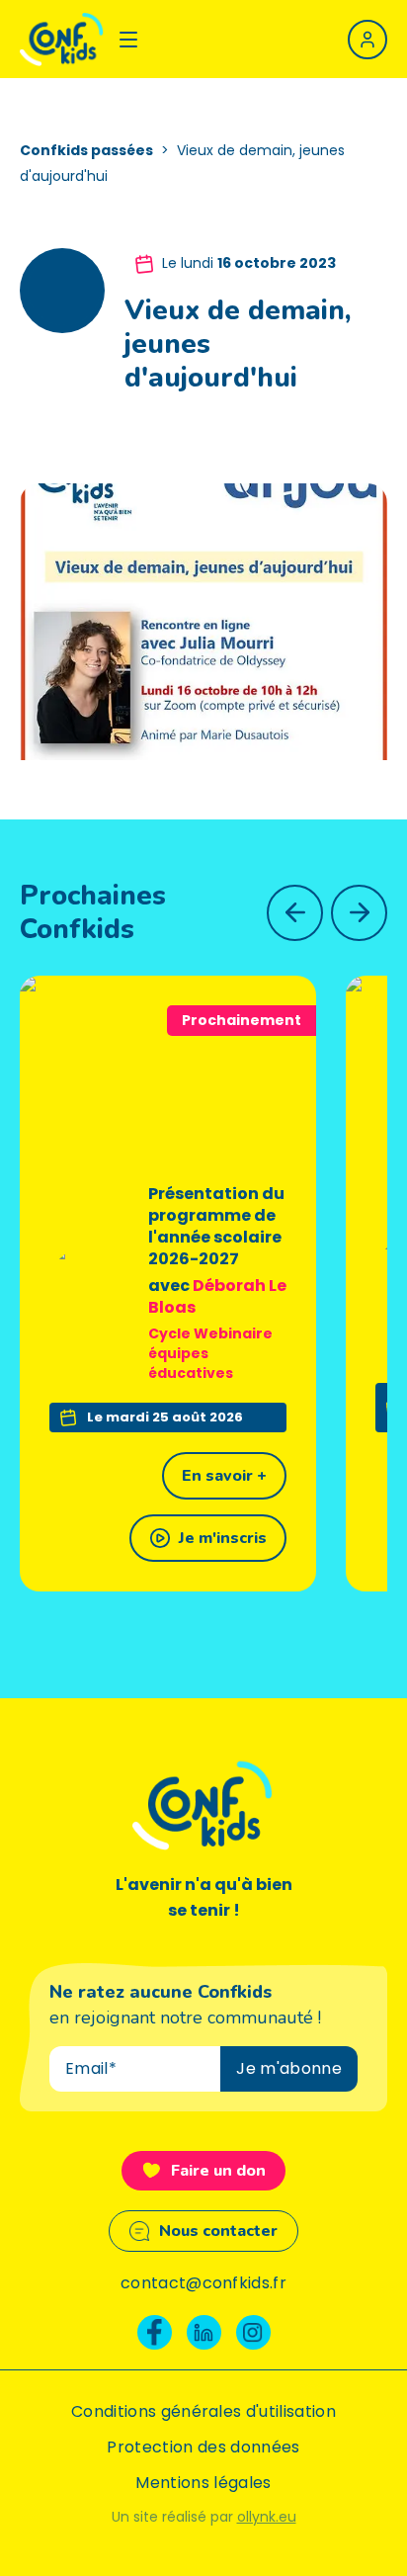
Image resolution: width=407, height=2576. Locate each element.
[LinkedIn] (204, 2332)
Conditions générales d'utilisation (203, 2411)
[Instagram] (253, 2332)
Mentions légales (203, 2483)
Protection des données (203, 2447)
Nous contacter (218, 2231)
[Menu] (128, 40)
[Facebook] (155, 2332)
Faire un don (218, 2171)
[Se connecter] (367, 40)
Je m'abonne (289, 2068)
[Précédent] (295, 913)
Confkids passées (86, 150)
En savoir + (224, 1476)
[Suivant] (359, 913)
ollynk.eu (267, 2517)
